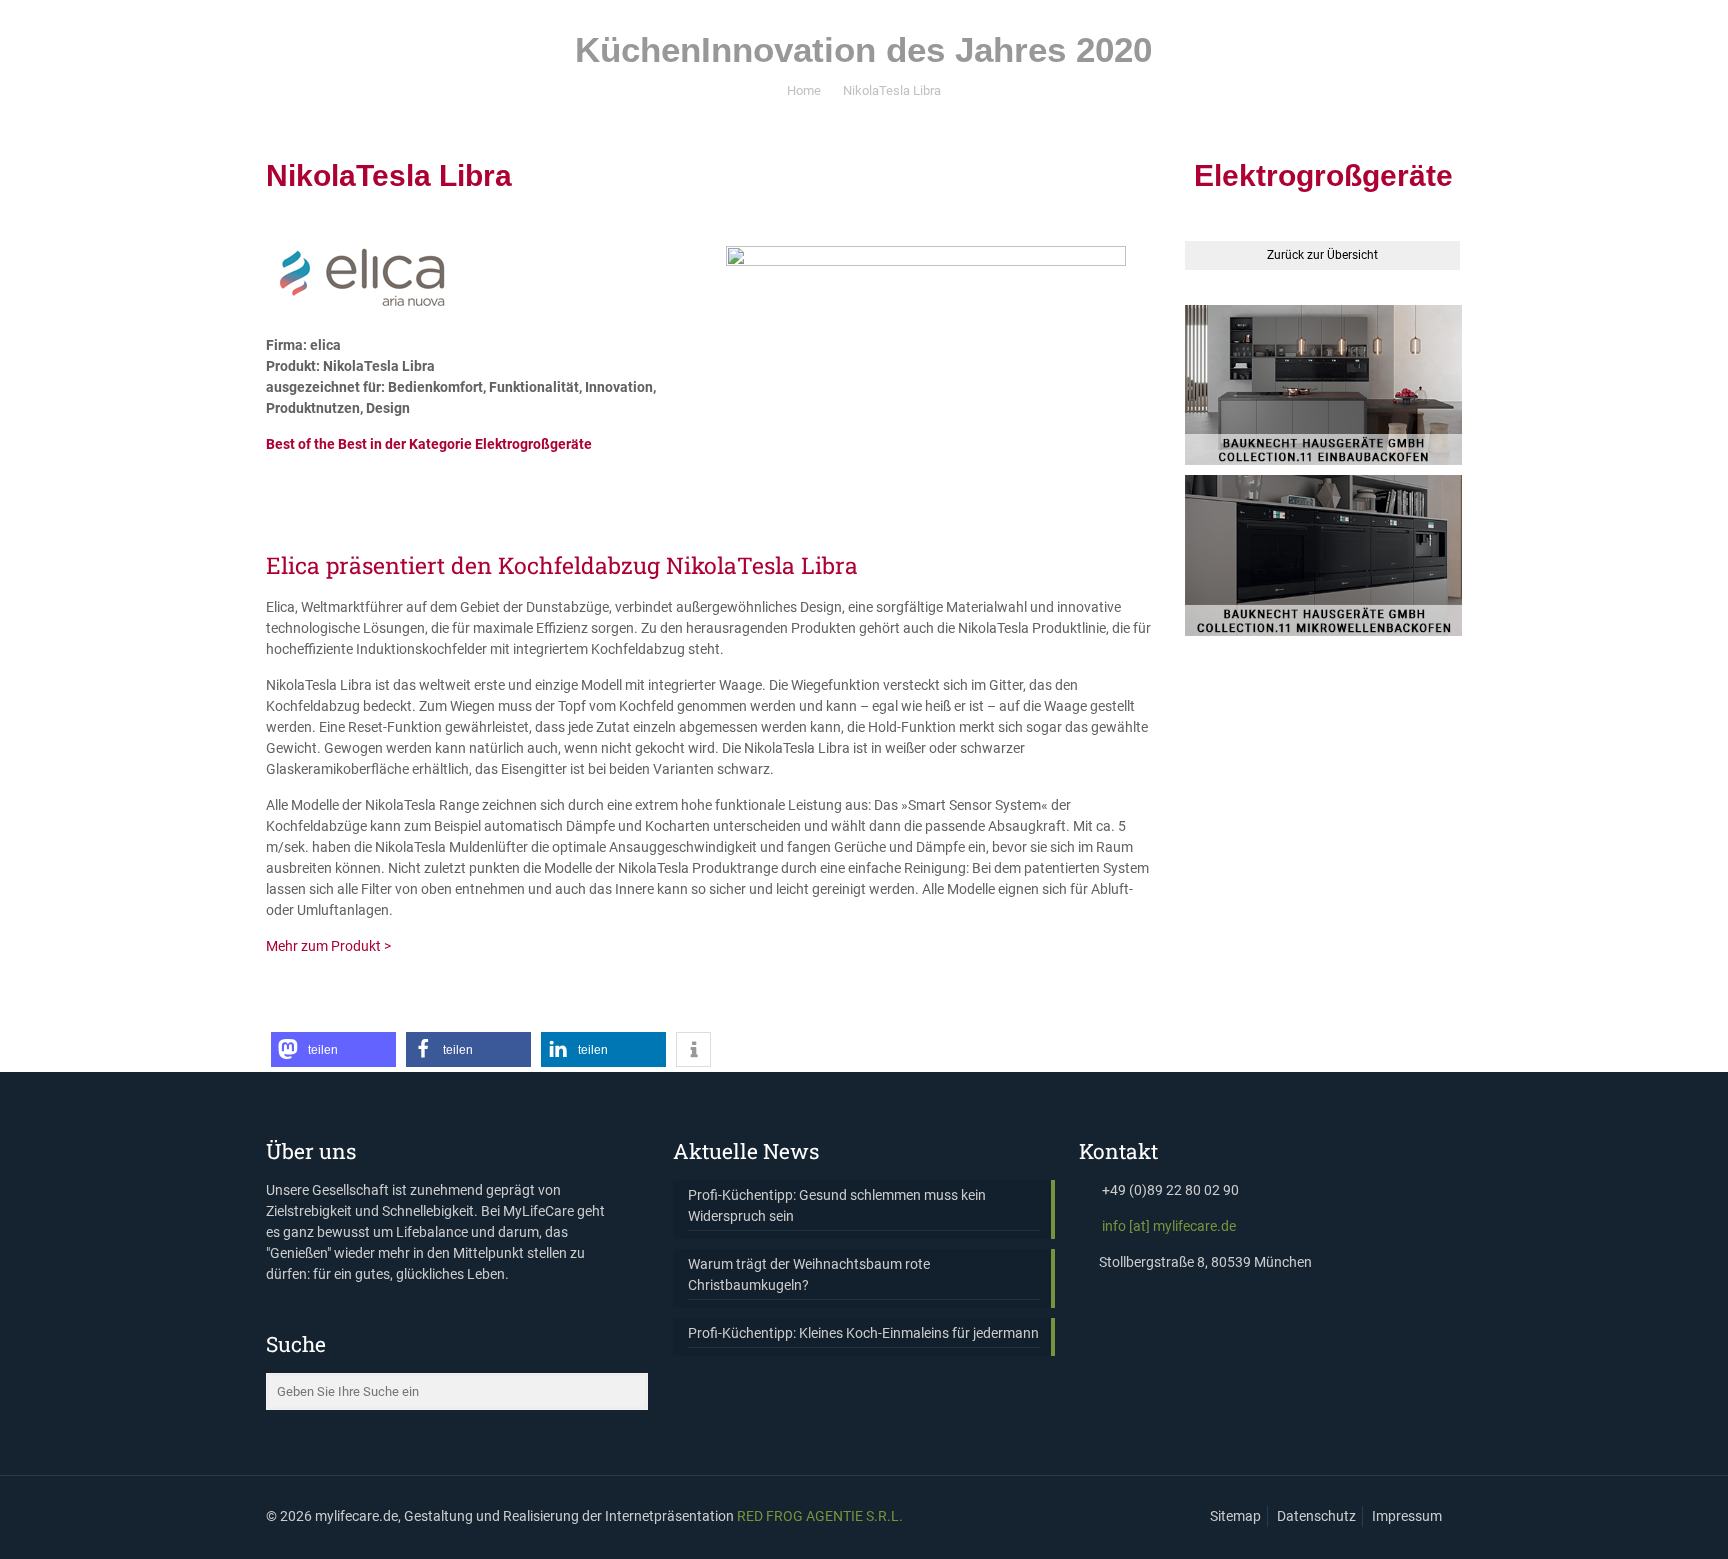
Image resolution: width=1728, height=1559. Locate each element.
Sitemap (1235, 1516)
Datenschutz (1316, 1516)
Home (804, 90)
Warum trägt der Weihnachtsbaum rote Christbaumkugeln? (809, 1274)
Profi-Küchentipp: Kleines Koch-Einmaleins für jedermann (863, 1333)
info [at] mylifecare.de (1169, 1226)
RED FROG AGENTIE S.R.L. (820, 1516)
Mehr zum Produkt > (328, 946)
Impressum (1407, 1516)
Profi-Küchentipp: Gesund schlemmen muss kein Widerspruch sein (837, 1205)
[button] (333, 1049)
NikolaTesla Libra (892, 90)
